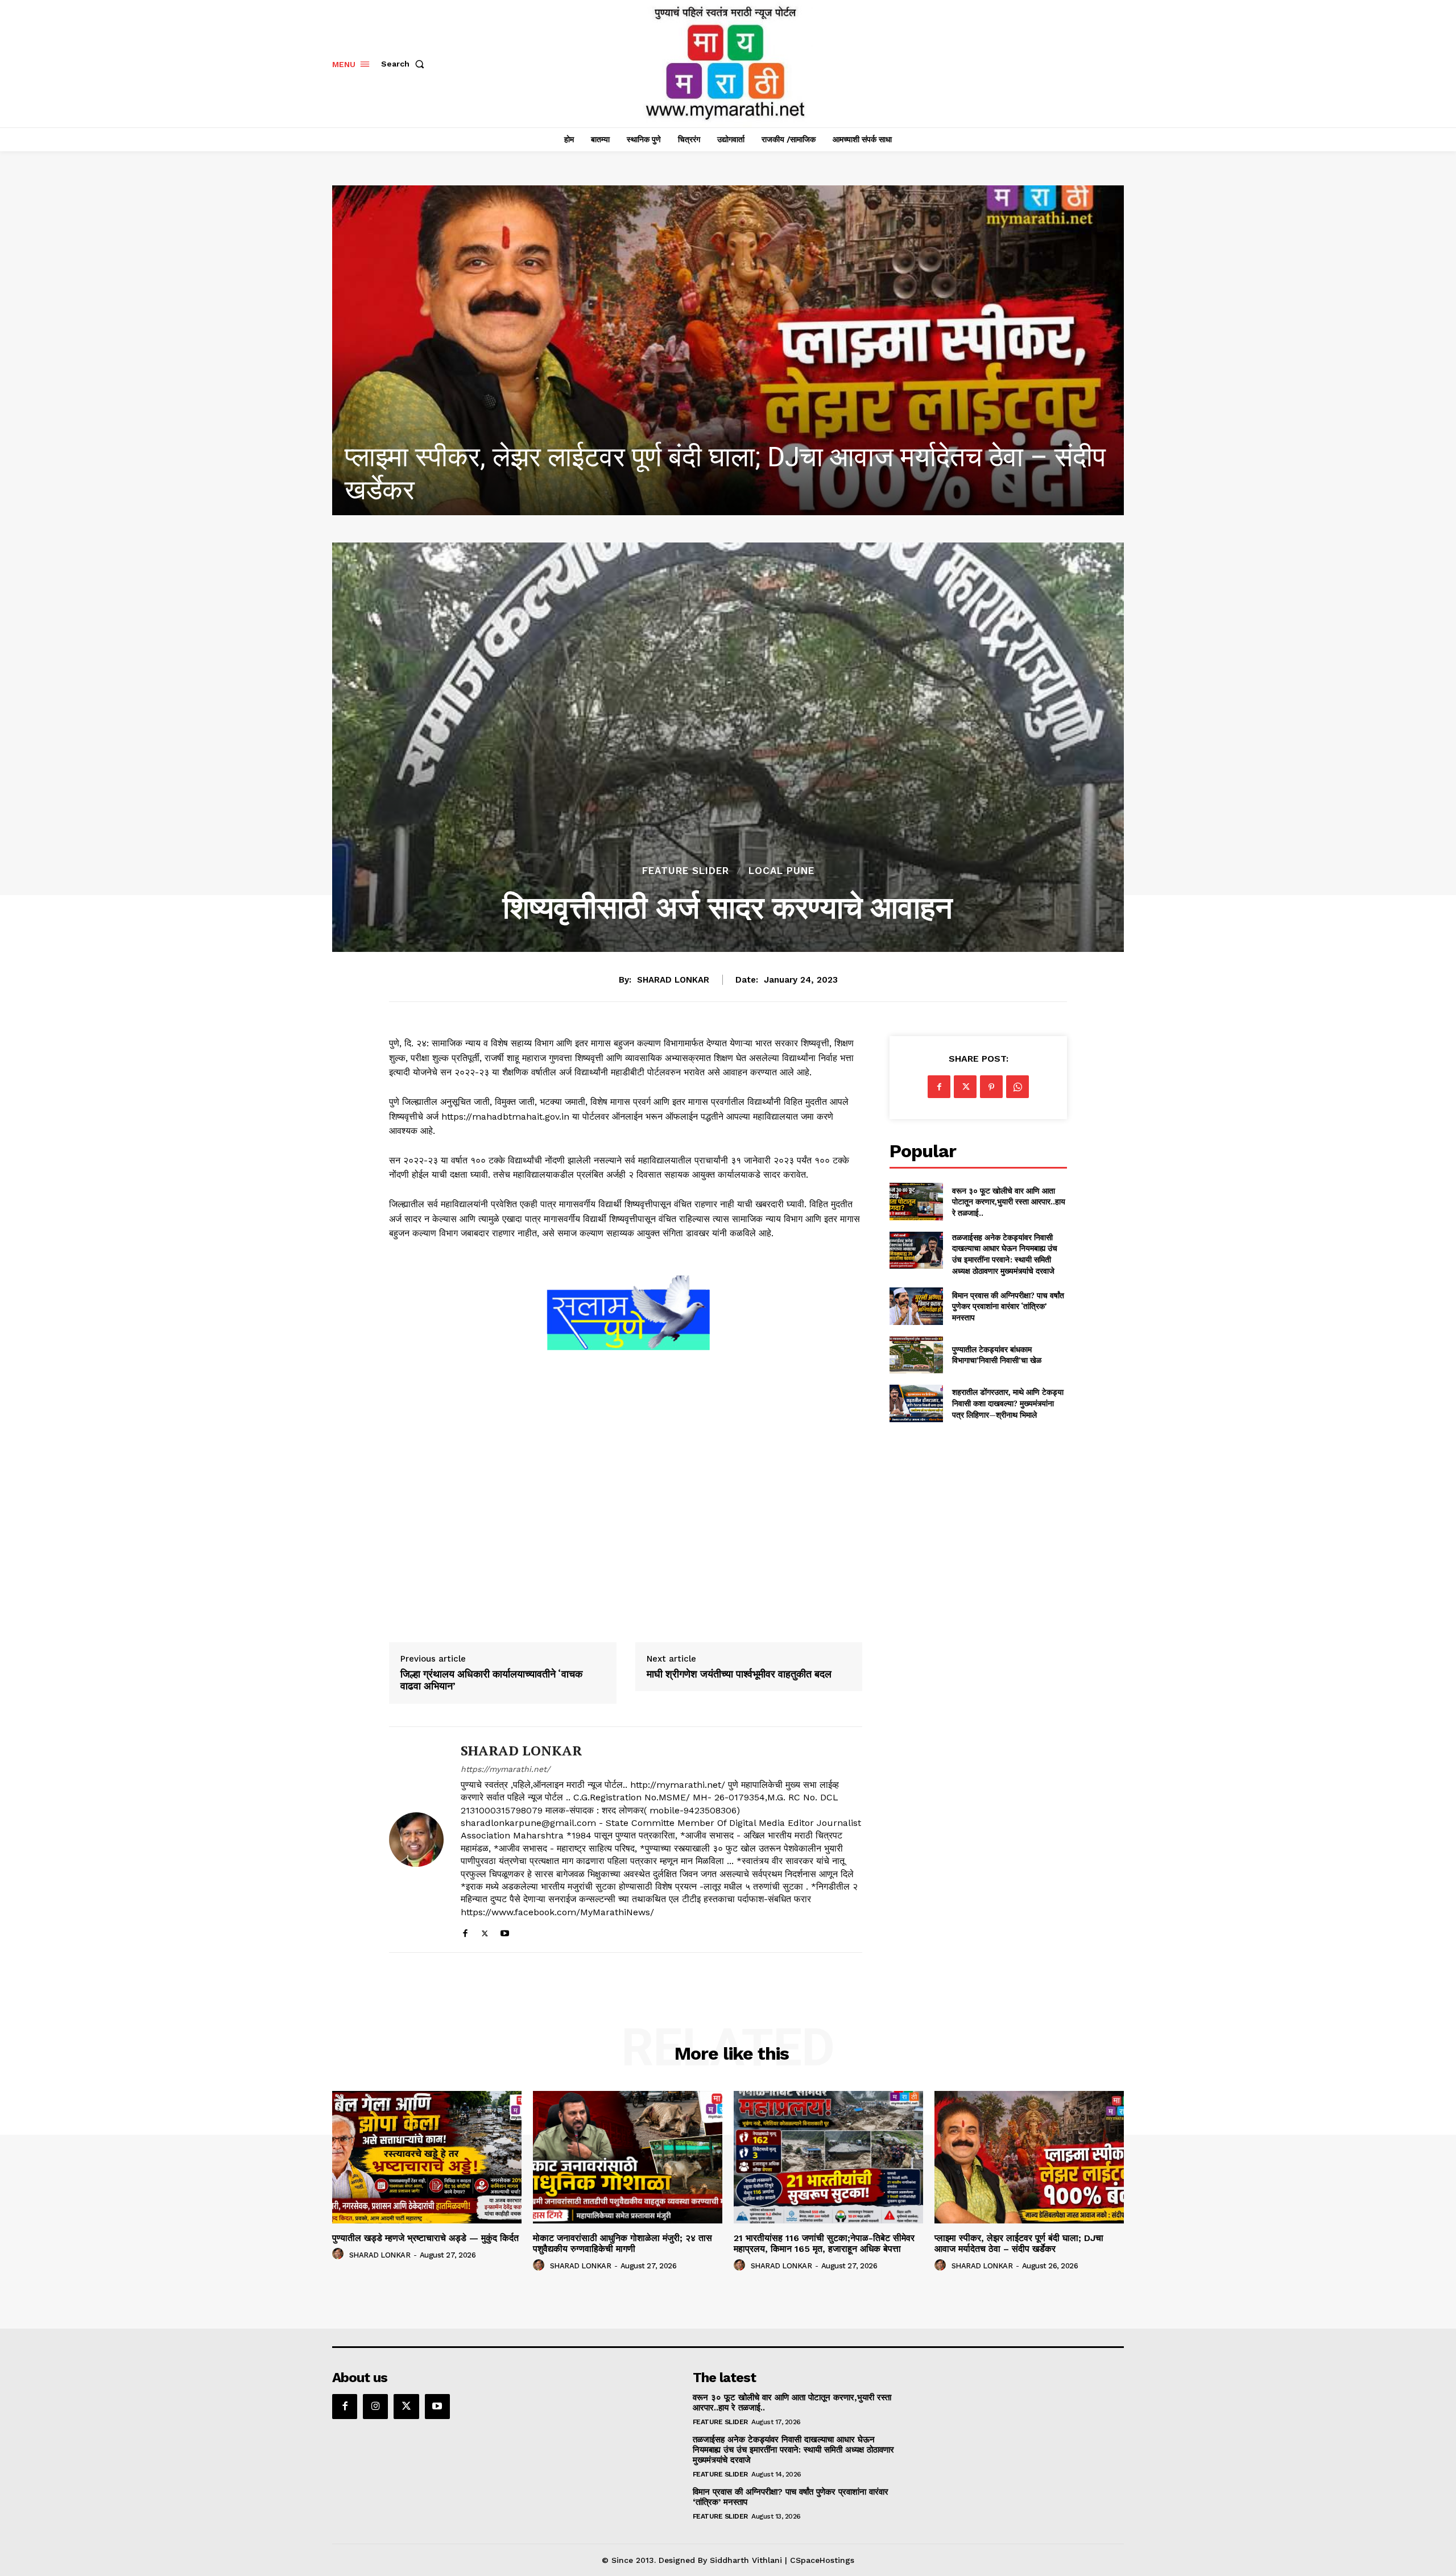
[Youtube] (505, 1931)
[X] (485, 1931)
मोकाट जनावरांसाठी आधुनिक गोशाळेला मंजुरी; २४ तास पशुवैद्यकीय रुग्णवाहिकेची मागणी (622, 2243)
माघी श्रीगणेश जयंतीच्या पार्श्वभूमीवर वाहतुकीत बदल (739, 1674)
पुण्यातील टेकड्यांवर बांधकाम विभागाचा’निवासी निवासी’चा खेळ (997, 1355)
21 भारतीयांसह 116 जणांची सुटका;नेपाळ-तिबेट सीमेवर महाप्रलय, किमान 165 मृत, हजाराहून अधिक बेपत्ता (824, 2243)
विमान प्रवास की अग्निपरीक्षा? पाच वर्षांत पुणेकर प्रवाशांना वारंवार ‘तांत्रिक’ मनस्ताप (1008, 1306)
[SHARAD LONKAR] (416, 1840)
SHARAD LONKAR (673, 980)
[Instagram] (375, 2407)
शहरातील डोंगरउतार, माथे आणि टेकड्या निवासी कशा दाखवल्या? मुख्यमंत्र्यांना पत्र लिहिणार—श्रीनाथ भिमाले (1008, 1403)
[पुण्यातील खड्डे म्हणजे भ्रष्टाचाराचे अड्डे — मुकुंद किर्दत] (677, 350)
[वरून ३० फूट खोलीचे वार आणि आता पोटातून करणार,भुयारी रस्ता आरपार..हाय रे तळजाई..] (916, 1201)
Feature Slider (686, 871)
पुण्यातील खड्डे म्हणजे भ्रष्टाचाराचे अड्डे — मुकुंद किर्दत (561, 490)
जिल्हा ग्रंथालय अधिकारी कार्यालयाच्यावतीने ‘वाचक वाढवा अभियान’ (491, 1680)
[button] (405, 64)
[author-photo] (340, 2254)
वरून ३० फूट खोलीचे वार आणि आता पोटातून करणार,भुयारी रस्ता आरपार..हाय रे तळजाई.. (1009, 1202)
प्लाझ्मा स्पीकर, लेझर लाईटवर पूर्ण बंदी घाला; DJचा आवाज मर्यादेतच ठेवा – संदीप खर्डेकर (1019, 2243)
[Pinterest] (991, 1087)
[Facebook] (465, 1931)
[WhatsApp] (1017, 1087)
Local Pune (781, 871)
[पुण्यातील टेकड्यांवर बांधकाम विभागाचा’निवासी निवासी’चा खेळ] (916, 1355)
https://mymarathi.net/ (505, 1769)
